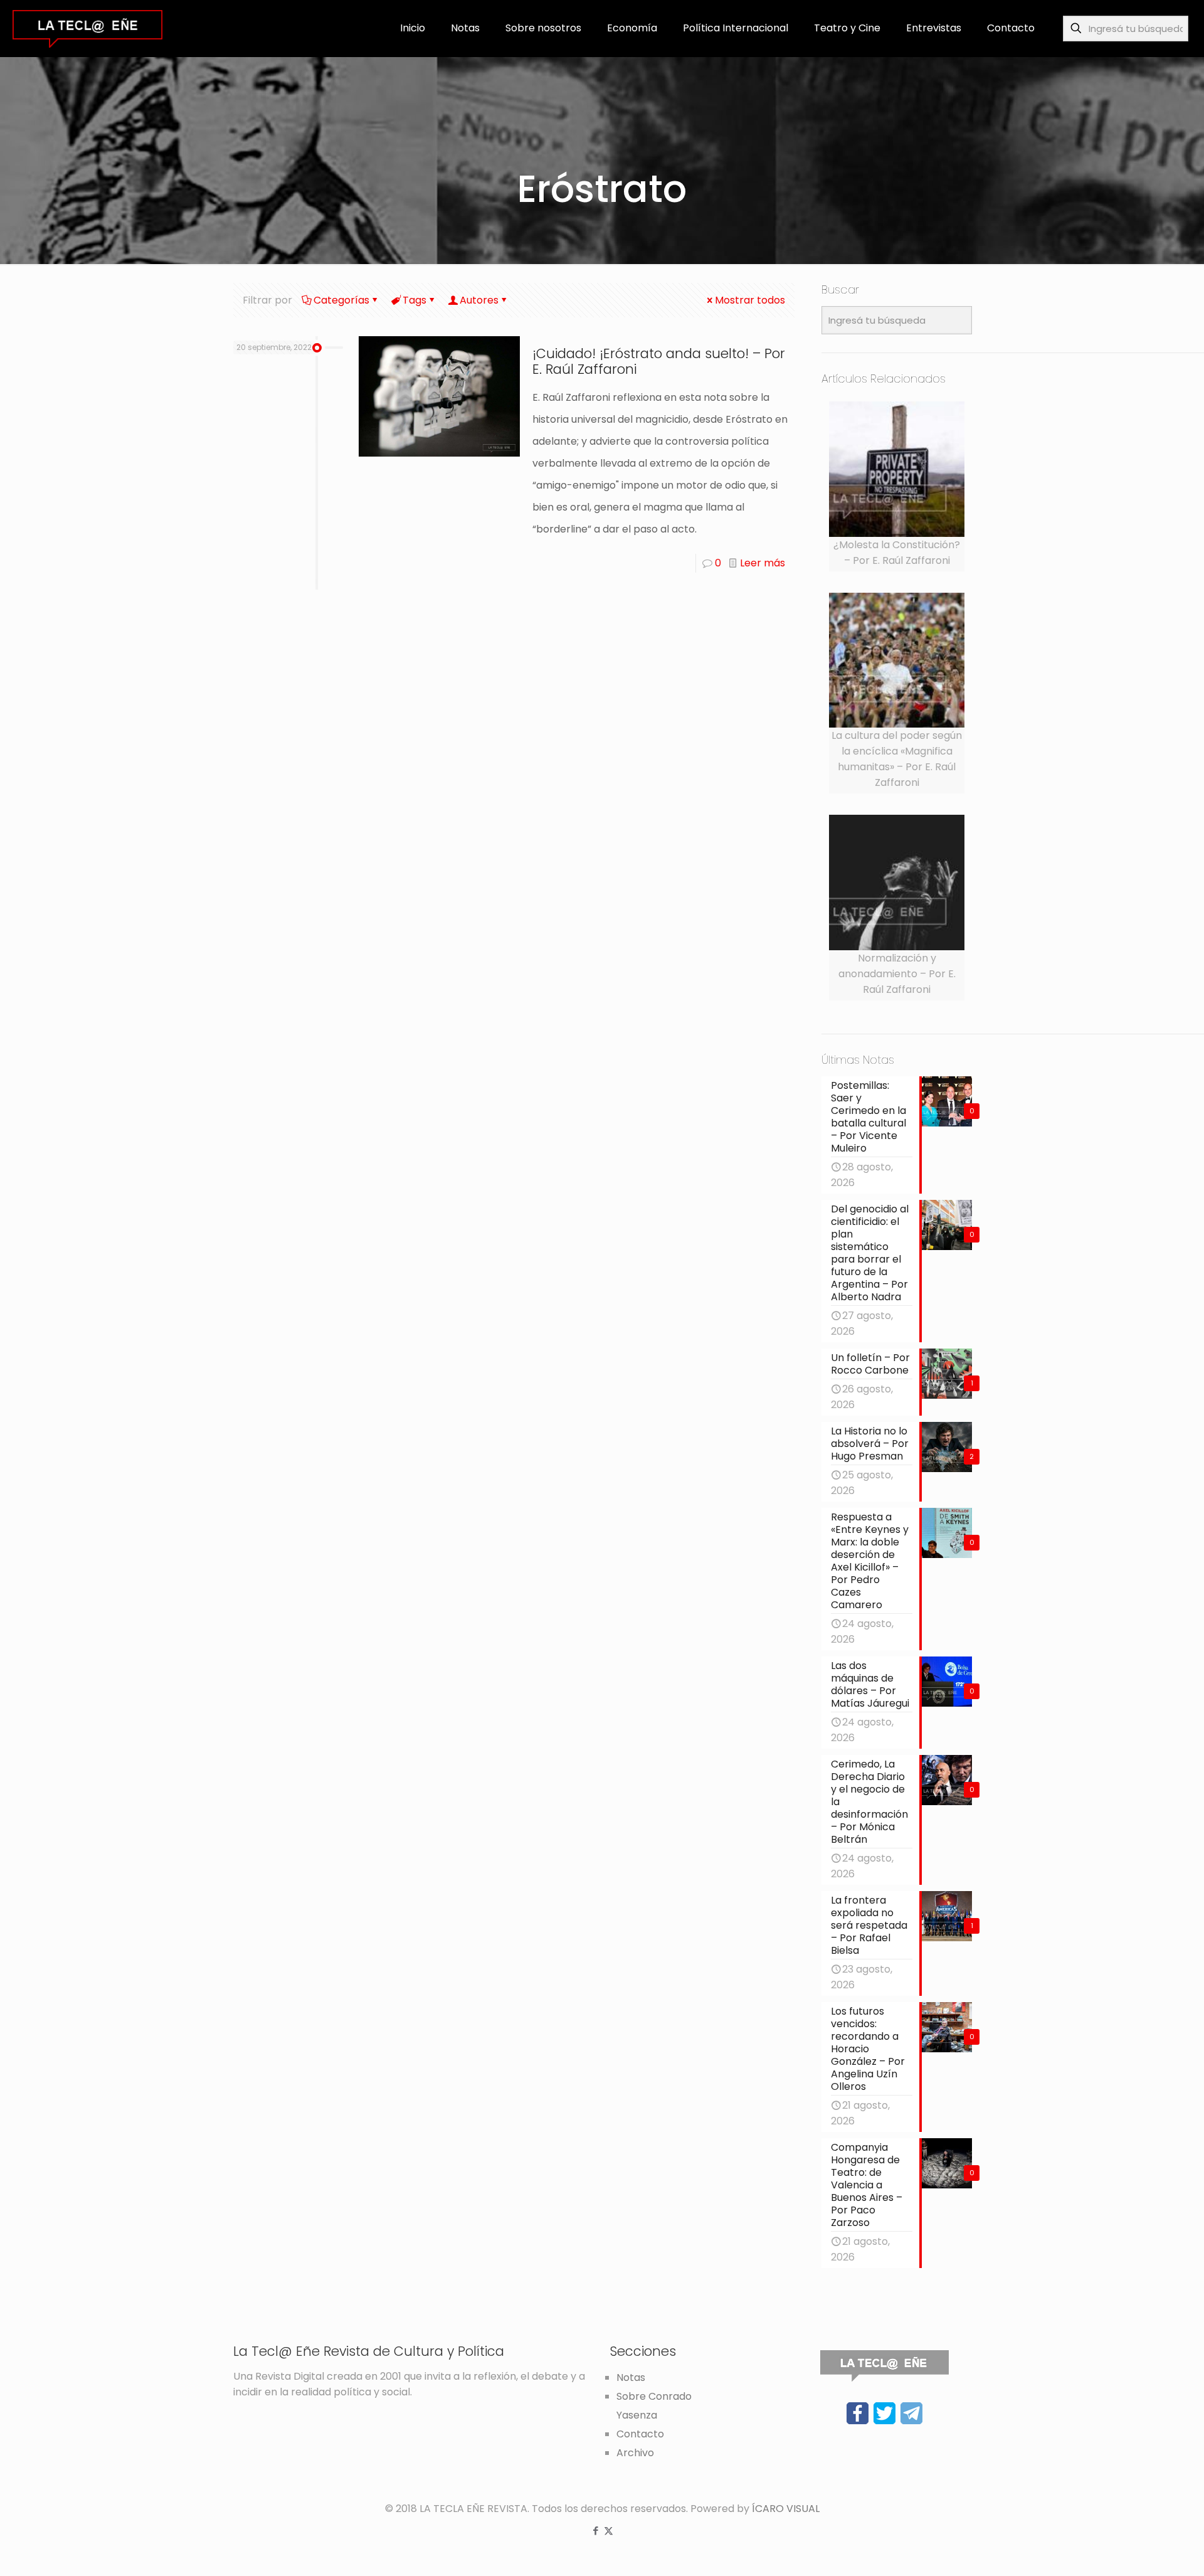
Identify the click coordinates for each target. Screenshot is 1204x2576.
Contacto (640, 2434)
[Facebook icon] (595, 2531)
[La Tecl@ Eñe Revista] (87, 28)
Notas (631, 2377)
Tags (415, 300)
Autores (479, 300)
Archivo (635, 2453)
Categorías (341, 300)
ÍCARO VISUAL (786, 2509)
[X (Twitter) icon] (609, 2531)
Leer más (763, 563)
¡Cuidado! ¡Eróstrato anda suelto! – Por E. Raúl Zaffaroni (659, 361)
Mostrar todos (750, 300)
